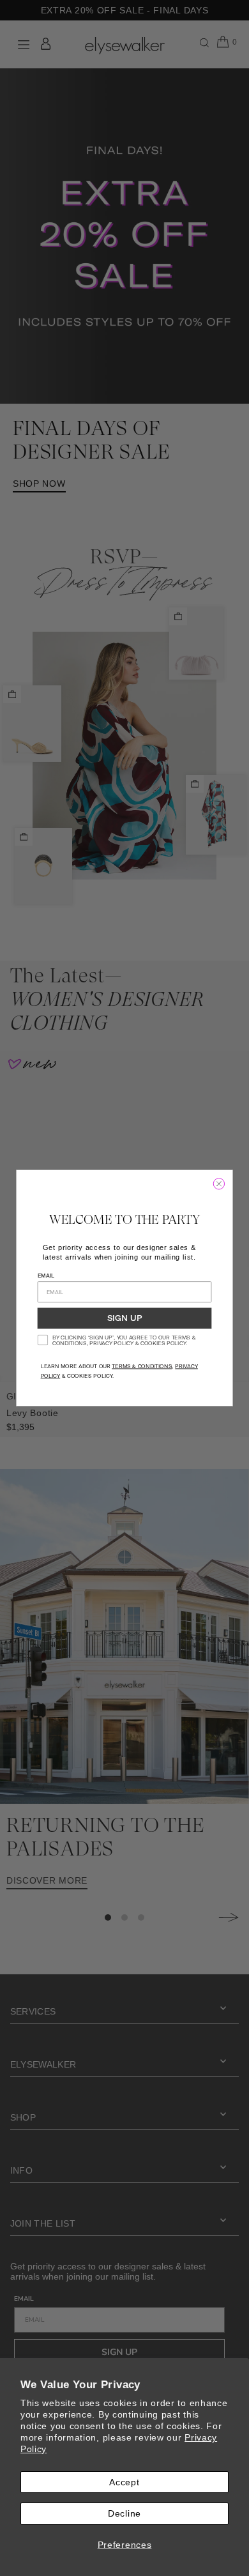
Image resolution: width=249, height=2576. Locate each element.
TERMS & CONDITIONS (142, 1366)
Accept (124, 2482)
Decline (124, 2513)
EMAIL (46, 1275)
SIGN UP (125, 1319)
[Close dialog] (219, 1184)
